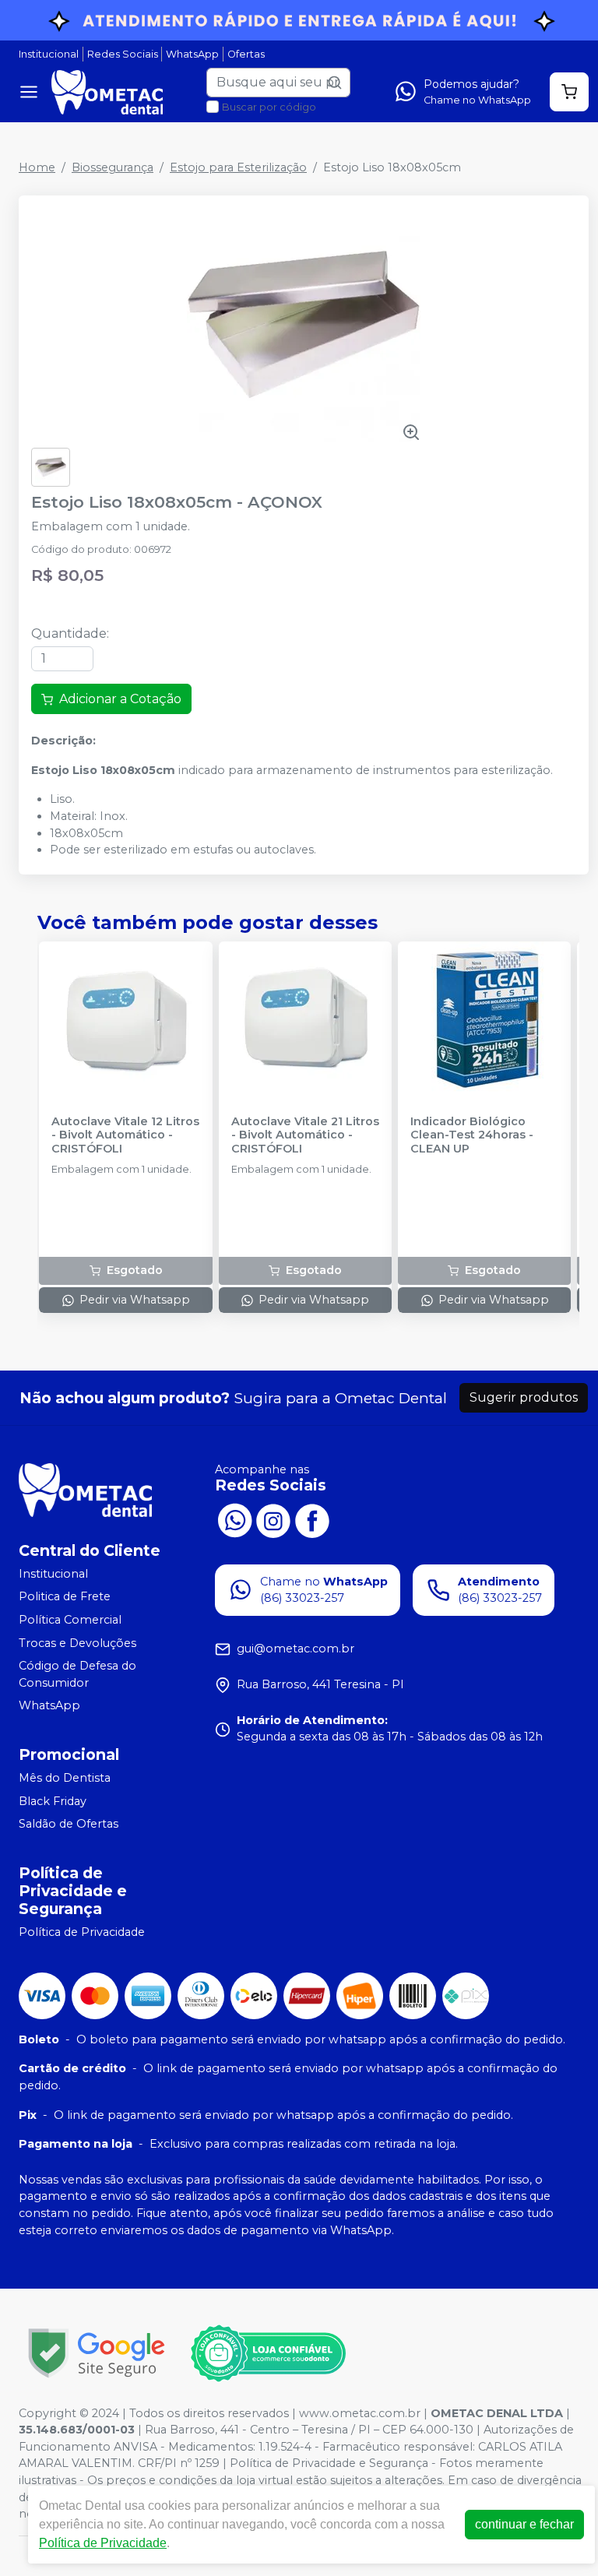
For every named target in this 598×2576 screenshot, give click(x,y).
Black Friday (53, 1801)
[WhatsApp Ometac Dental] (234, 1519)
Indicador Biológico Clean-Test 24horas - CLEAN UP (472, 1135)
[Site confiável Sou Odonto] (268, 2353)
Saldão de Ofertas (69, 1824)
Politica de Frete (65, 1597)
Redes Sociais (123, 54)
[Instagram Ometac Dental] (273, 1519)
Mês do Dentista (65, 1778)
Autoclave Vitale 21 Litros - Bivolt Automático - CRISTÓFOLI (305, 1135)
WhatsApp (192, 54)
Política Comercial (70, 1620)
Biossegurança (113, 167)
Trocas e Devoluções (77, 1643)
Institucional (49, 54)
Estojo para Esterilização (238, 167)
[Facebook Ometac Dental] (312, 1519)
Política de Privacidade (82, 1932)
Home (37, 167)
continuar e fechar (524, 2524)
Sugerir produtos (524, 1397)
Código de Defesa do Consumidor (77, 1674)
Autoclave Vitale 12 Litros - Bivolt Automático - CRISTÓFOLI (125, 1135)
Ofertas (246, 54)
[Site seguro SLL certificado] (97, 2353)
